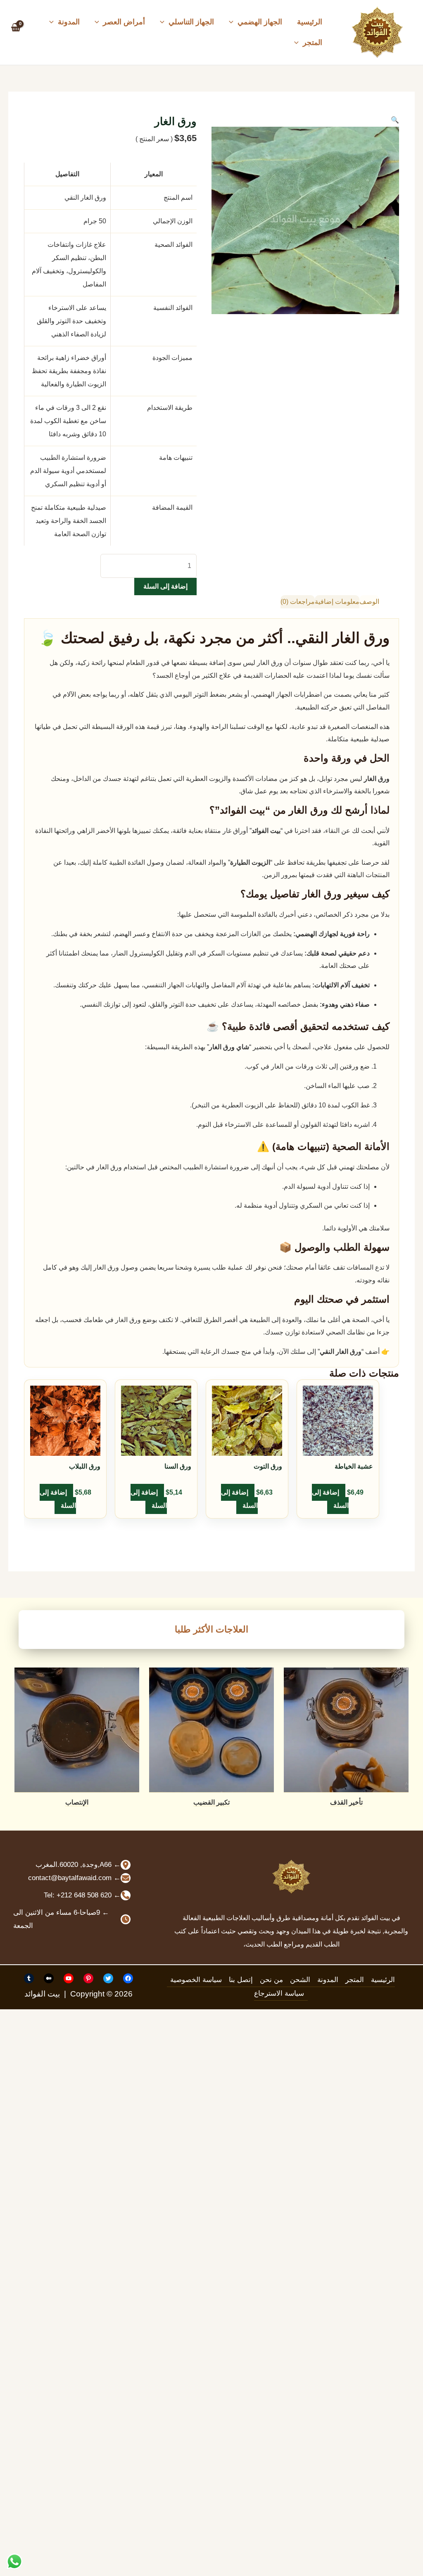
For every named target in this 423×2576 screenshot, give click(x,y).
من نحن (271, 1980)
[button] (233, 22)
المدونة (69, 22)
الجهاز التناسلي (191, 22)
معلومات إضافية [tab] (337, 602)
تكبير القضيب (211, 1802)
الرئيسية (310, 22)
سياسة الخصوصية (196, 1980)
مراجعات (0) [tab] (298, 602)
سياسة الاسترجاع (279, 1993)
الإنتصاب (77, 1802)
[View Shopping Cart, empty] (17, 32)
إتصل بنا (241, 1980)
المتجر (312, 43)
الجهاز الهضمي (260, 22)
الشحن (300, 1980)
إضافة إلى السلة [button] (330, 1499)
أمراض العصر (124, 22)
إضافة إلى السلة (165, 586)
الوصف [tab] (369, 602)
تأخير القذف (346, 1802)
